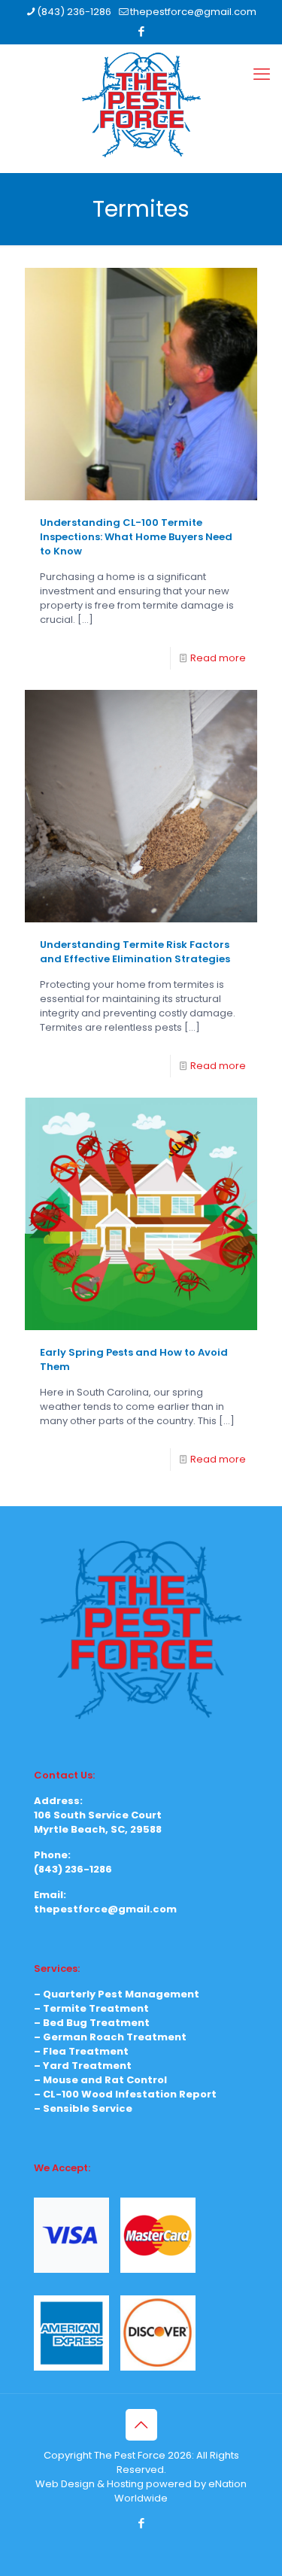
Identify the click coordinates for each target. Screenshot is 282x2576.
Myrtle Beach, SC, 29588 (98, 1829)
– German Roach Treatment (110, 2037)
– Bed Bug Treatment (92, 2023)
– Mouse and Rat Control (100, 2080)
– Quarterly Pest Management (117, 1994)
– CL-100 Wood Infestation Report (125, 2094)
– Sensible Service (83, 2108)
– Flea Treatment (81, 2051)
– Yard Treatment (83, 2066)
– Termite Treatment (91, 2008)
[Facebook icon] (142, 31)
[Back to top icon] (141, 2425)
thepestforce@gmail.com (193, 12)
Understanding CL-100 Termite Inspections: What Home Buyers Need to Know (136, 537)
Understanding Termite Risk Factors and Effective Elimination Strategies (135, 952)
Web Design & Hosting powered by (122, 2484)
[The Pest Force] (141, 105)
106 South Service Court (98, 1815)
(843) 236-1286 (74, 12)
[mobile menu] (262, 74)
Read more (218, 658)
